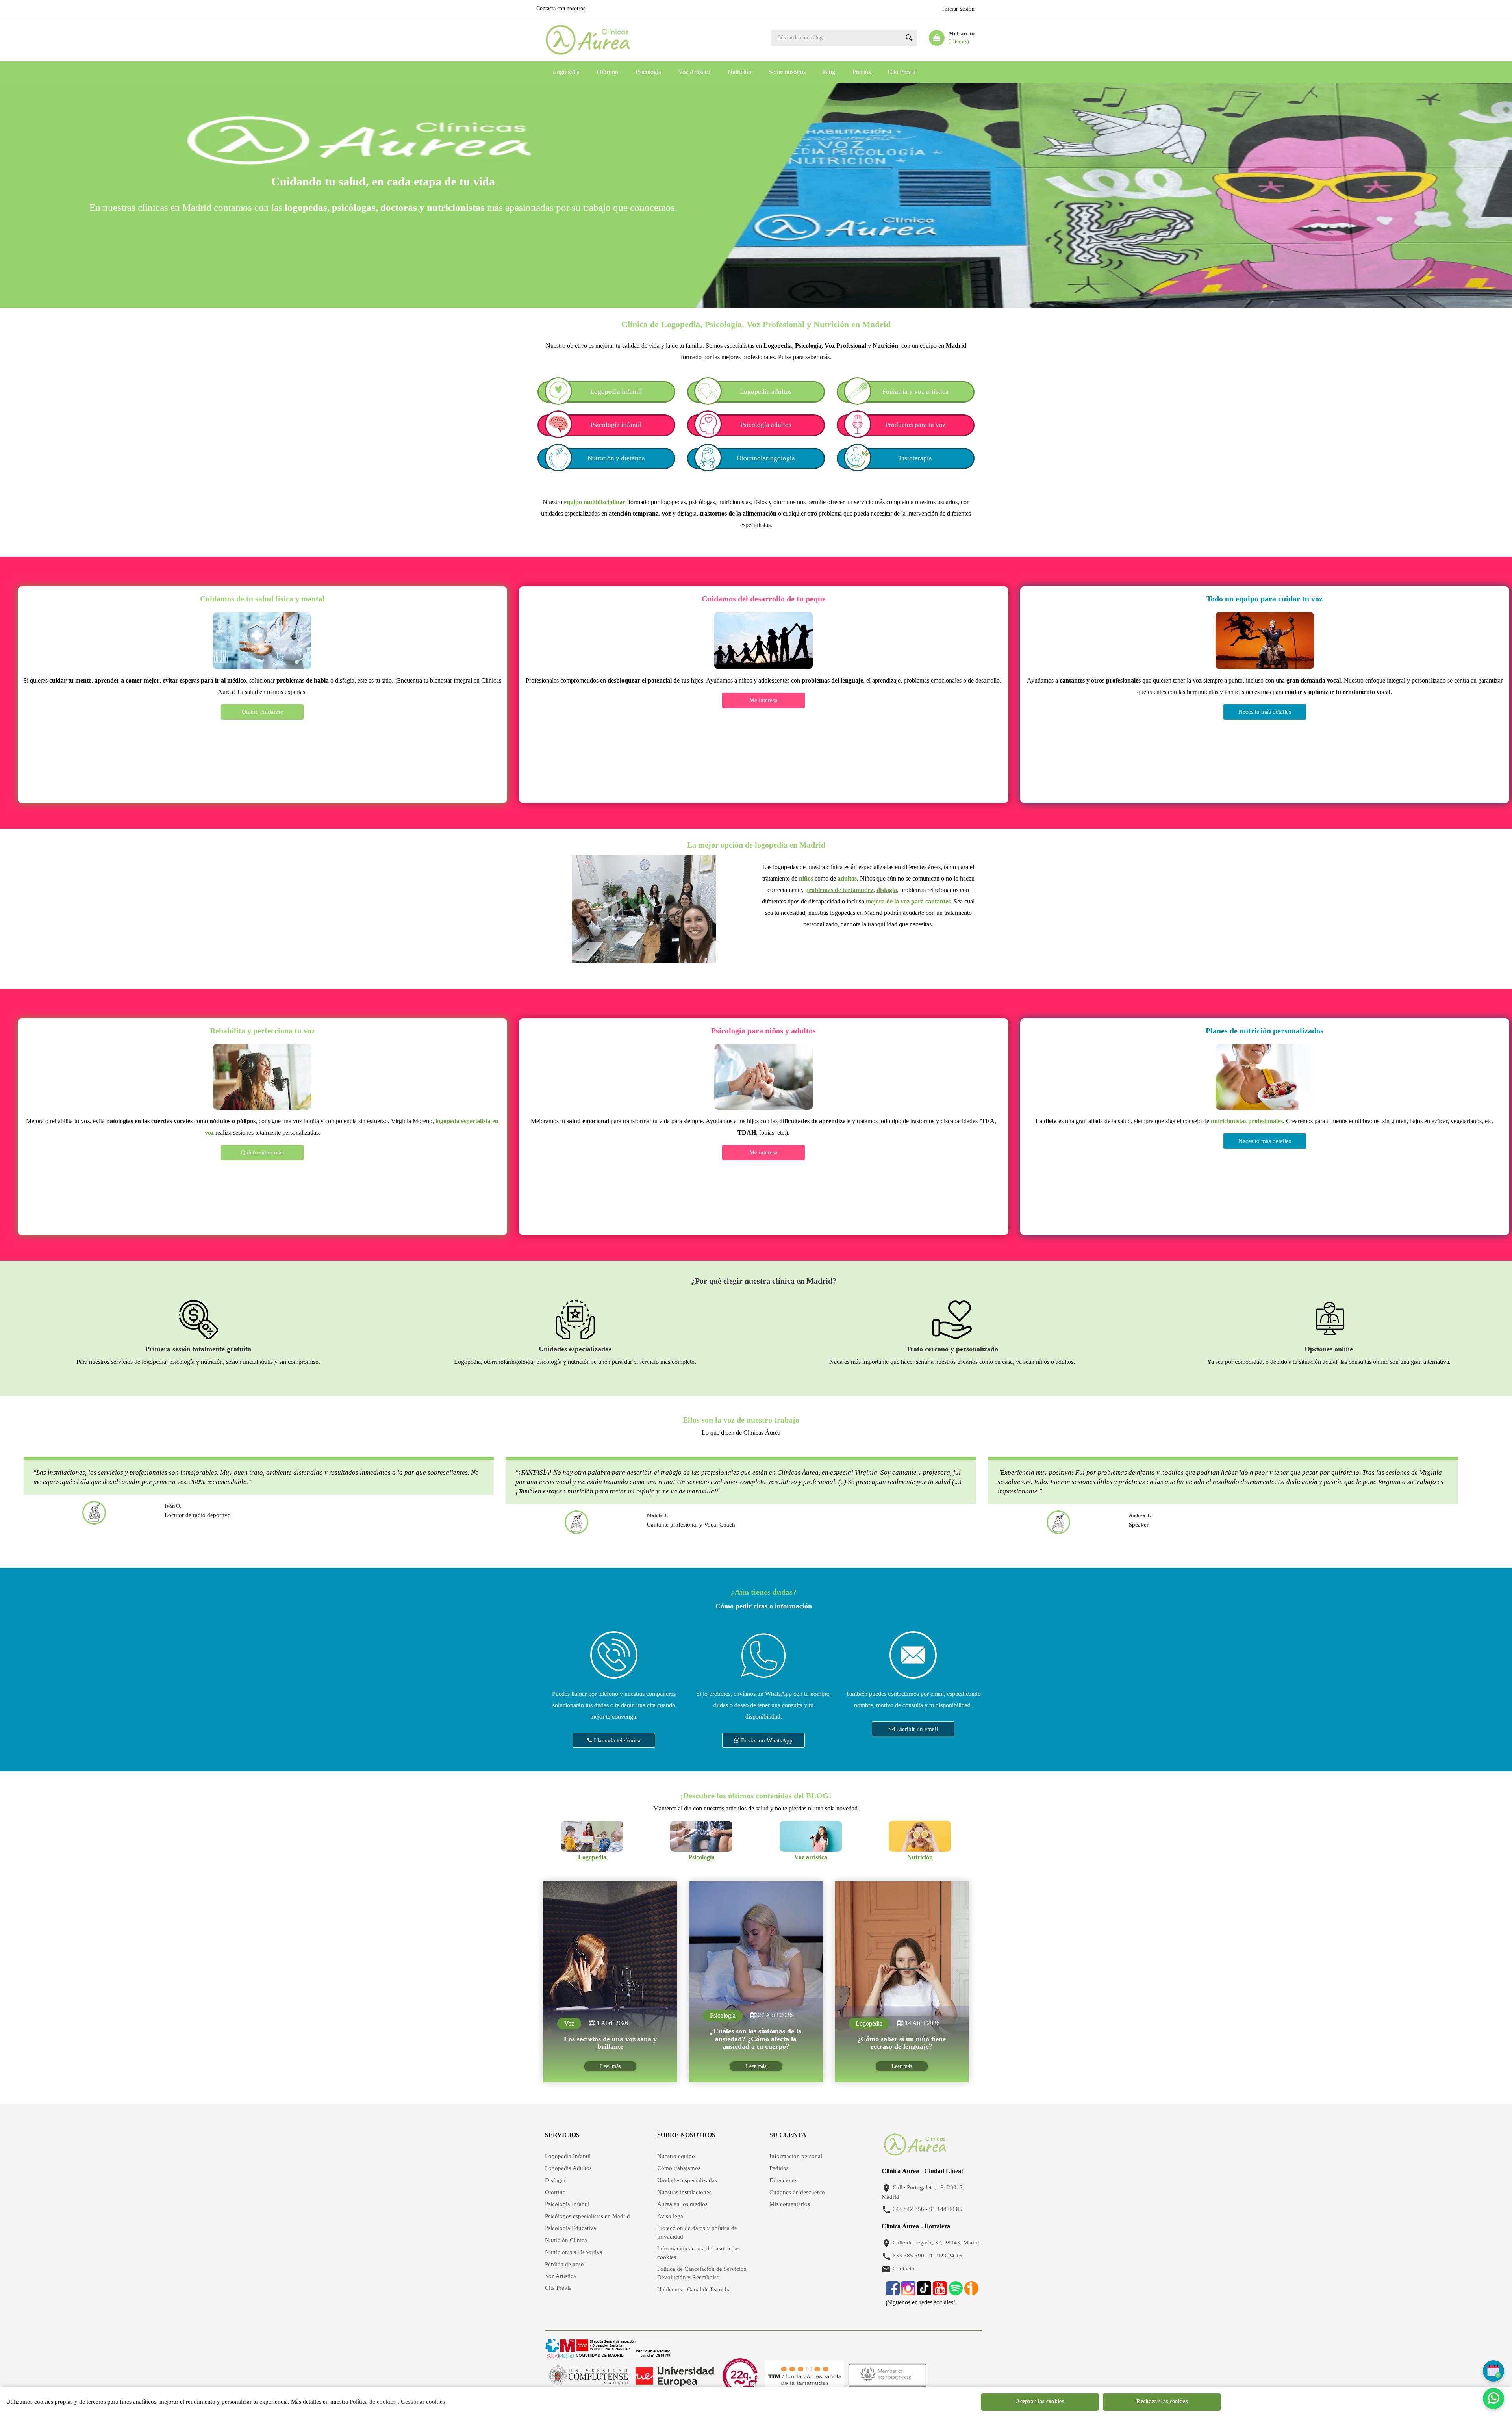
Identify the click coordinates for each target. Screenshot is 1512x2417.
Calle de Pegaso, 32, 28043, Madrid (937, 2243)
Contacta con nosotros (561, 8)
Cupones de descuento (797, 2192)
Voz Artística (694, 72)
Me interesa (763, 700)
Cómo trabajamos (679, 2168)
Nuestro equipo (676, 2156)
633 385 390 (908, 2256)
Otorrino (608, 72)
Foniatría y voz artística (915, 392)
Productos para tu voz (915, 425)
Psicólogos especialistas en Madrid (587, 2216)
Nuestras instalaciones (684, 2192)
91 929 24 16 (946, 2256)
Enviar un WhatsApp (766, 1740)
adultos (847, 878)
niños (806, 878)
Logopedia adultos (766, 392)
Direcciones (784, 2180)
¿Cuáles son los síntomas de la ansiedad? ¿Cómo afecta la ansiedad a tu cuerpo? (756, 2039)
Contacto (904, 2269)
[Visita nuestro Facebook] (893, 2292)
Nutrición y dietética (616, 458)
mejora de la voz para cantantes (908, 901)
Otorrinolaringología (766, 458)
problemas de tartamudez (839, 890)
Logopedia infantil (616, 392)
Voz (569, 2023)
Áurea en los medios (682, 2204)
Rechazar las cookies (1162, 2401)
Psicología (648, 72)
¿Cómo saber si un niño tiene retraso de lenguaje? (901, 2043)
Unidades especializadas (687, 2180)
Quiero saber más (262, 1152)
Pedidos (779, 2168)
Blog (829, 72)
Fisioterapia (915, 458)
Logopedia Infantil (568, 2156)
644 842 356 (908, 2209)
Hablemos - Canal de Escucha (694, 2289)
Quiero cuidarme (262, 712)
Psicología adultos (766, 425)
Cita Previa (902, 72)
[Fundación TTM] (805, 2376)
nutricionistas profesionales (1247, 1121)
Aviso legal (671, 2216)
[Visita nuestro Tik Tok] (925, 2292)
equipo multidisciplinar (595, 502)
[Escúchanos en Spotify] (956, 2292)
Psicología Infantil (567, 2204)
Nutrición (739, 72)
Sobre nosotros (787, 72)
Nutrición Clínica (566, 2240)
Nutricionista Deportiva (574, 2252)
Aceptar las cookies (1040, 2401)
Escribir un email (916, 1729)
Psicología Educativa (571, 2228)
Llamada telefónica (616, 1740)
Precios (862, 72)
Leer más (610, 2066)
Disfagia (555, 2180)
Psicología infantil (616, 425)
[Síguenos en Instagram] (908, 2292)
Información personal (796, 2156)
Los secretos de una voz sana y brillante (610, 2043)
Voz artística (811, 1857)
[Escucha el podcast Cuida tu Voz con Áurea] (971, 2292)
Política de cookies (373, 2402)
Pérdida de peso (564, 2264)
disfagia (887, 890)
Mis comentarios (790, 2204)
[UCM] (588, 2376)
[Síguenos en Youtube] (940, 2292)
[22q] (740, 2376)
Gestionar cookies (423, 2402)
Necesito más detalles (1265, 712)
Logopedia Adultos (568, 2168)
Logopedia (566, 72)
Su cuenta (788, 2135)
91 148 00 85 (946, 2209)
